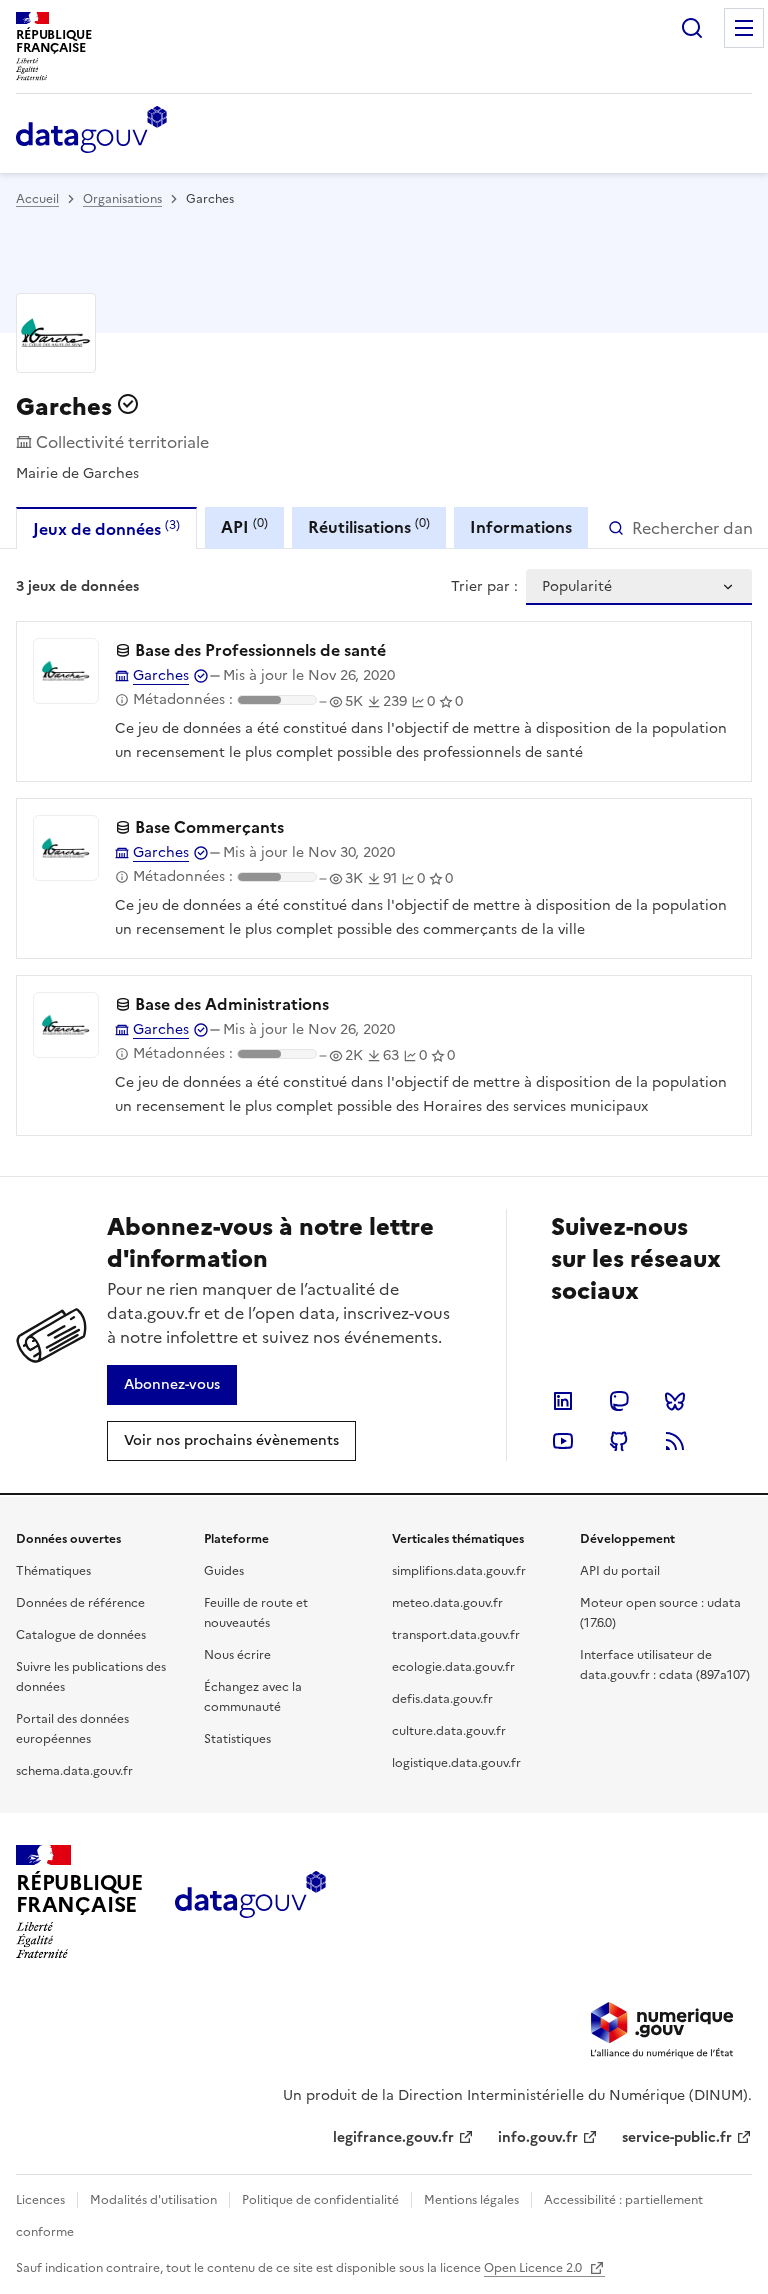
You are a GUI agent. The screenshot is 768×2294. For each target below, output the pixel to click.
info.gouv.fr (538, 2137)
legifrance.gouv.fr (393, 2137)
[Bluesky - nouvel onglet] (675, 1401)
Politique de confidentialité (320, 2200)
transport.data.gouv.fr (456, 1635)
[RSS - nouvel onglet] (675, 1441)
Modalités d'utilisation (153, 2200)
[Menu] (744, 28)
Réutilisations (369, 526)
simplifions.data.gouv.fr (459, 1571)
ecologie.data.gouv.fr (453, 1667)
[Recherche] (692, 28)
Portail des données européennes (72, 1729)
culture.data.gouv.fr (449, 1731)
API (244, 526)
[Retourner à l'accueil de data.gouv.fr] (91, 131)
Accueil (37, 199)
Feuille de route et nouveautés (256, 1613)
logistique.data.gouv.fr (456, 1763)
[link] (172, 1385)
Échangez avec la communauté (253, 1697)
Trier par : (484, 587)
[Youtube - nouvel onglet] (563, 1441)
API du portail (620, 1571)
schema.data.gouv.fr (74, 1771)
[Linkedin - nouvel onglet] (563, 1401)
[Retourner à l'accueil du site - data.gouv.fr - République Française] (250, 1902)
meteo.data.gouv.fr (447, 1603)
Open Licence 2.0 (534, 2268)
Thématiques (53, 1571)
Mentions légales (471, 2200)
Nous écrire (237, 1655)
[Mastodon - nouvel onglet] (619, 1401)
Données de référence (80, 1603)
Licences (40, 2200)
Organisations (122, 199)
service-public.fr (677, 2137)
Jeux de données (106, 528)
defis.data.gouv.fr (442, 1699)
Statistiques (237, 1739)
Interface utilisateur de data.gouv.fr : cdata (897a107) (665, 1665)
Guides (224, 1571)
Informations (521, 527)
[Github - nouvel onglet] (619, 1441)
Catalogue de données (81, 1635)
